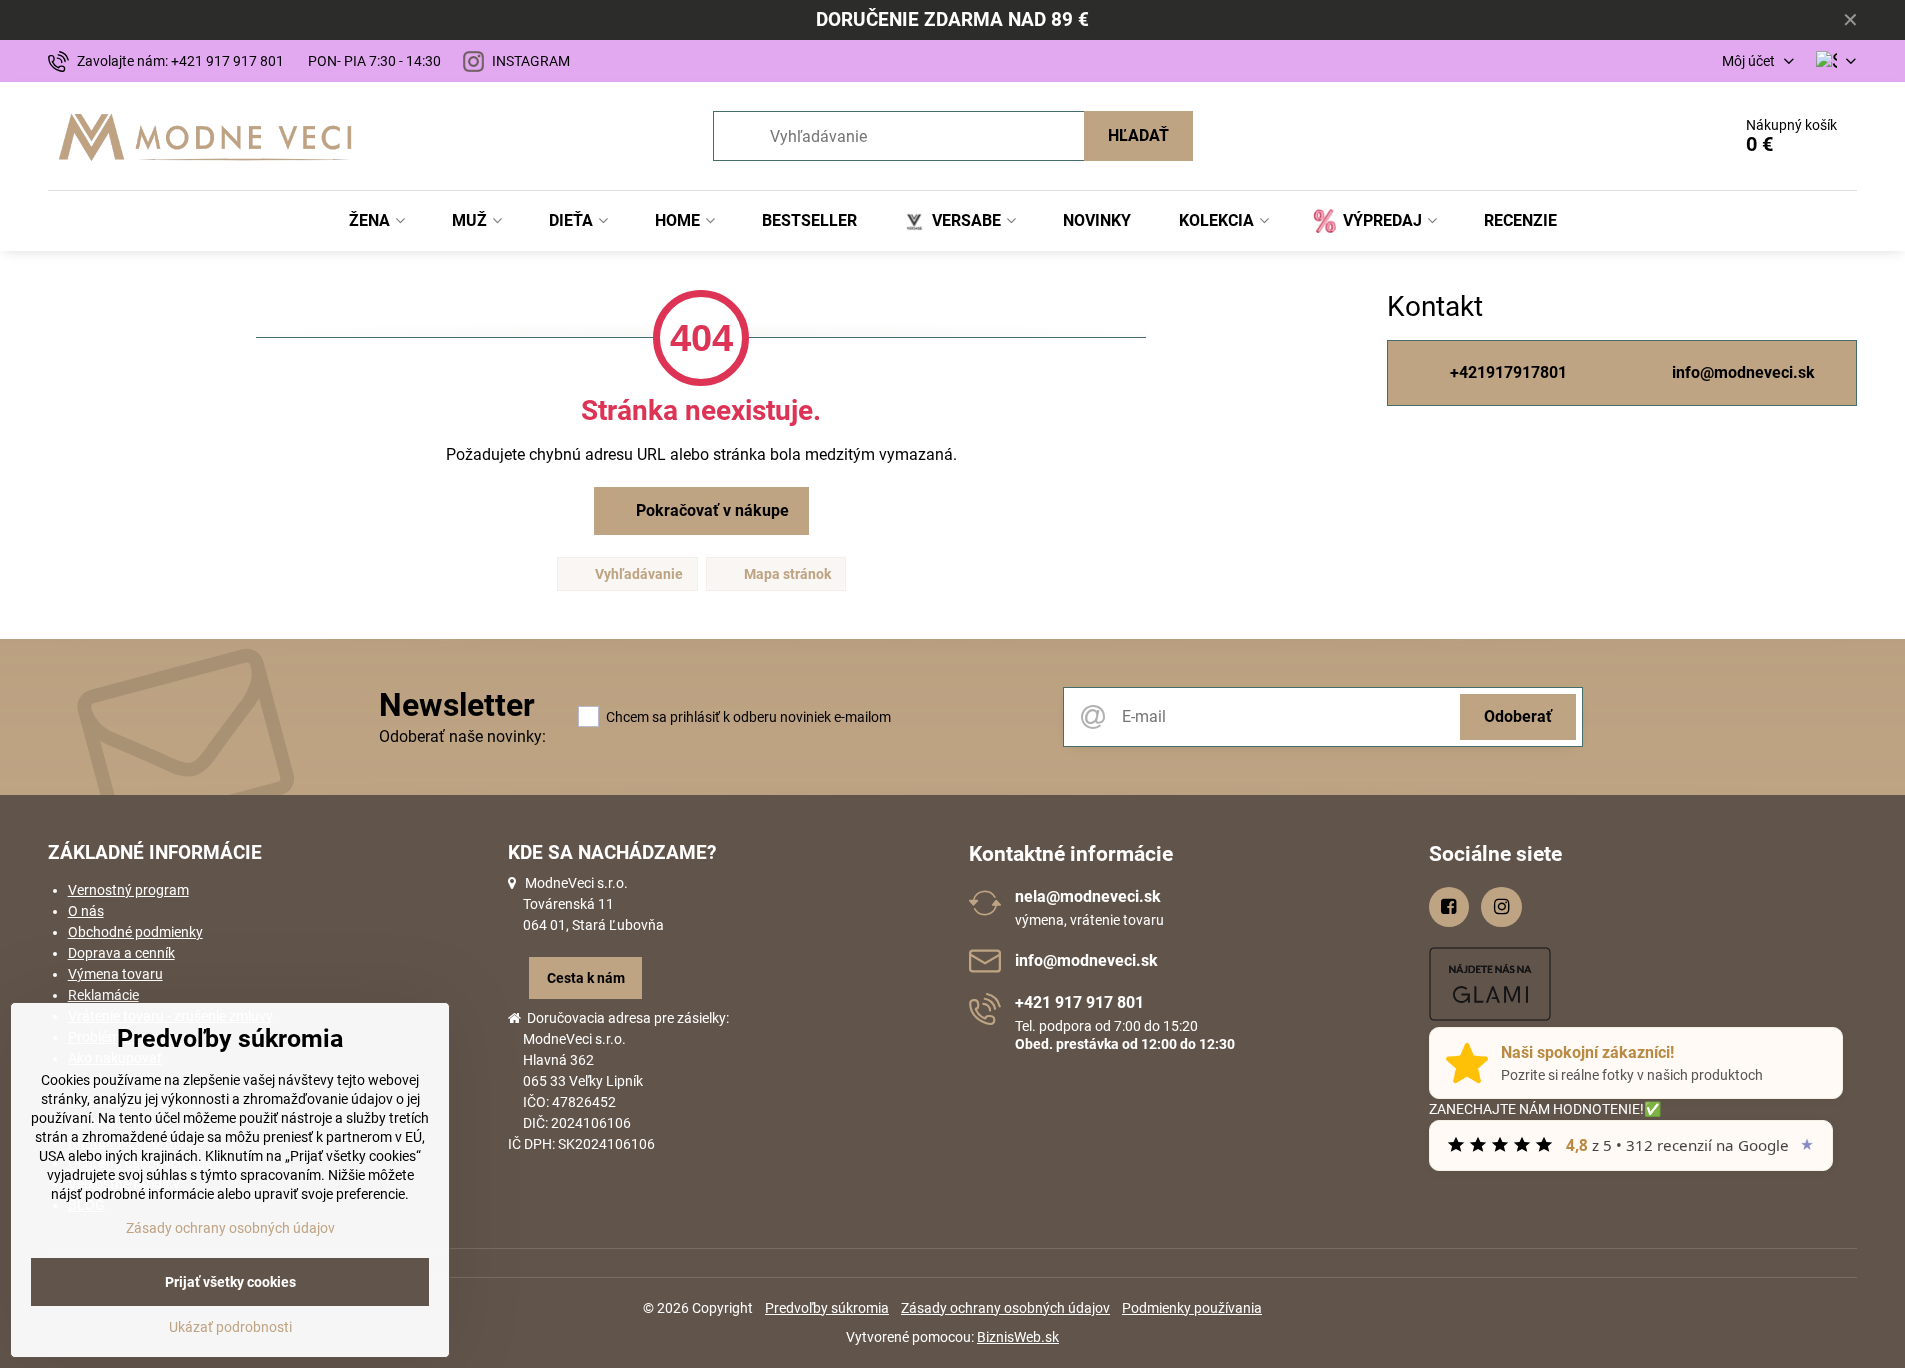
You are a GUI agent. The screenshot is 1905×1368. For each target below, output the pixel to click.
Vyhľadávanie (637, 574)
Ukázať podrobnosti (230, 1327)
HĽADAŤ (1138, 135)
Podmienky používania (1192, 1308)
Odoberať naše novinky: (462, 736)
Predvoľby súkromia (827, 1308)
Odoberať (1518, 716)
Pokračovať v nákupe (710, 510)
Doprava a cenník (121, 953)
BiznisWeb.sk (1018, 1337)
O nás (86, 911)
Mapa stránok (786, 574)
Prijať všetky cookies (230, 1282)
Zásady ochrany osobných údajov (1005, 1308)
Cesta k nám (586, 978)
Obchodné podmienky (135, 932)
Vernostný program (128, 890)
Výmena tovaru (115, 974)
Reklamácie (103, 995)
